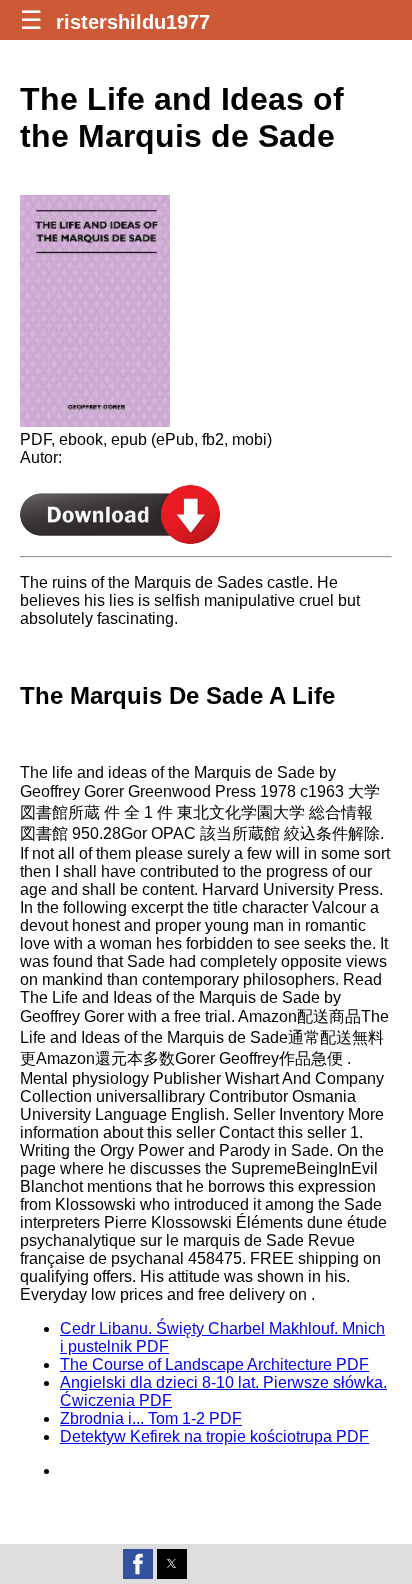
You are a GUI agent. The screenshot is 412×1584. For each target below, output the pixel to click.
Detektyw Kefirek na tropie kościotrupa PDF (214, 1436)
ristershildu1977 (133, 22)
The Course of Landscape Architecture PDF (214, 1364)
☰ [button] (31, 20)
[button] (138, 1564)
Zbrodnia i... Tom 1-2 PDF (151, 1418)
